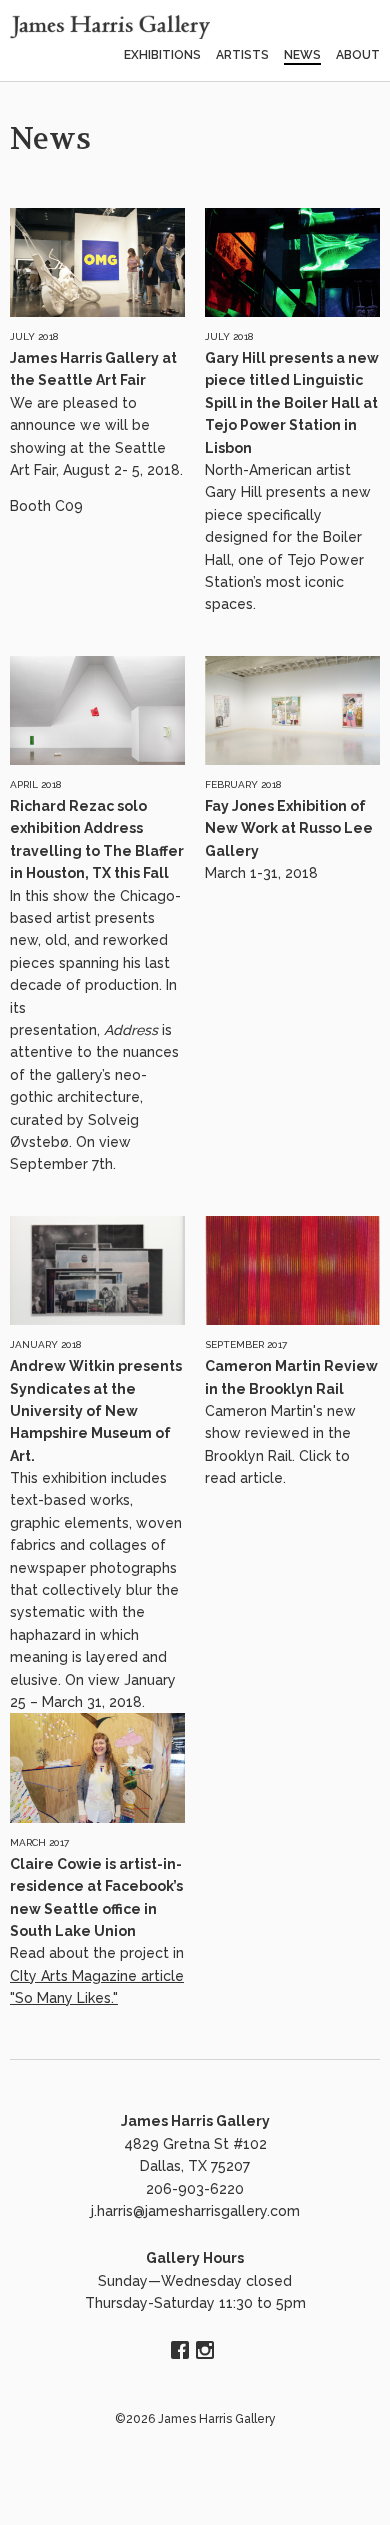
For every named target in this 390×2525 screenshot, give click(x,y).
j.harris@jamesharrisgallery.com (195, 2211)
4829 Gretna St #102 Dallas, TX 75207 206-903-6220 (195, 2166)
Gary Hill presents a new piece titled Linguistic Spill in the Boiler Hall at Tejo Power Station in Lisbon (292, 403)
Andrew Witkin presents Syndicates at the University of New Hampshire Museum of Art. (96, 1411)
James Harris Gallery (195, 2121)
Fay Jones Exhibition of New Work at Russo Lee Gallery (289, 828)
